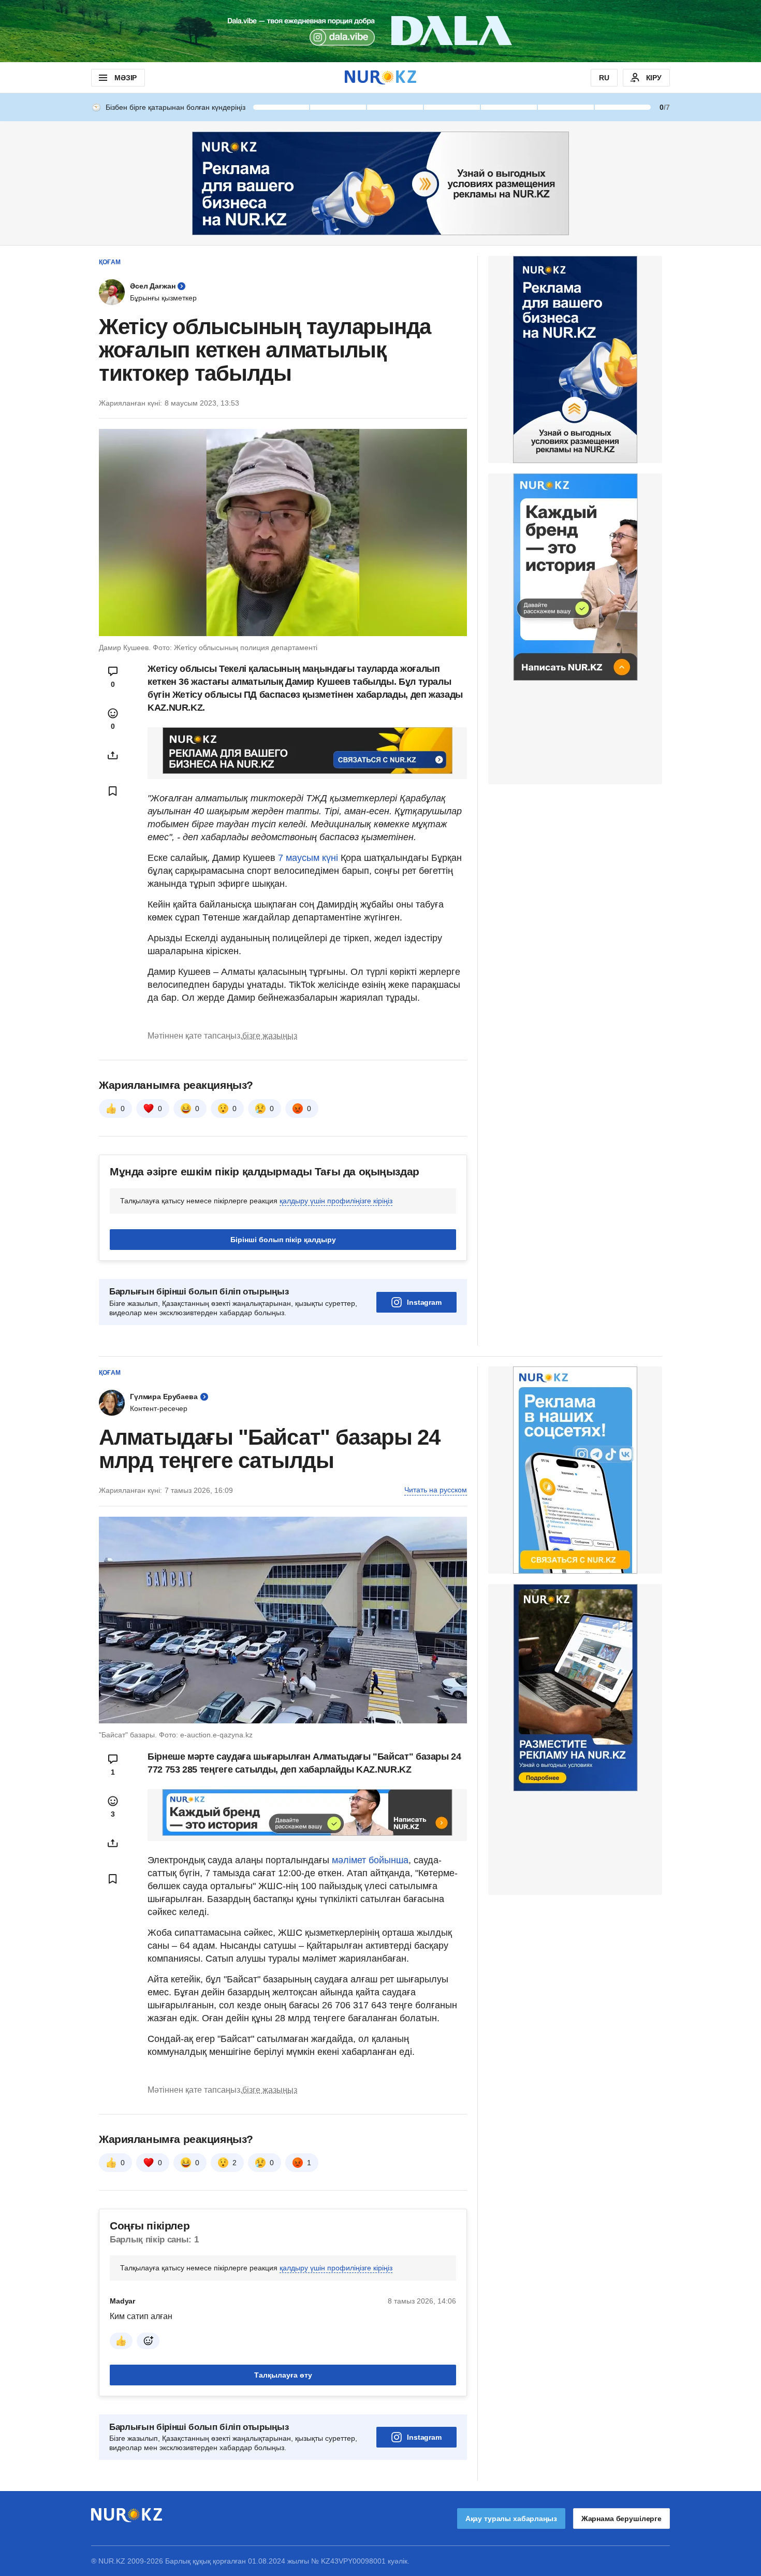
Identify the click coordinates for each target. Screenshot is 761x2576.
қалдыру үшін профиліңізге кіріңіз (336, 1201)
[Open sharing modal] (113, 755)
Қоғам (110, 262)
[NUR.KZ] (380, 77)
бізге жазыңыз (270, 1036)
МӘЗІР (126, 78)
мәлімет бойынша (370, 1860)
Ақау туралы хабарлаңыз (511, 2519)
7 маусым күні (308, 858)
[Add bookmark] (113, 791)
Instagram (424, 1302)
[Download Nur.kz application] (380, 31)
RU (604, 78)
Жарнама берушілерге (621, 2519)
